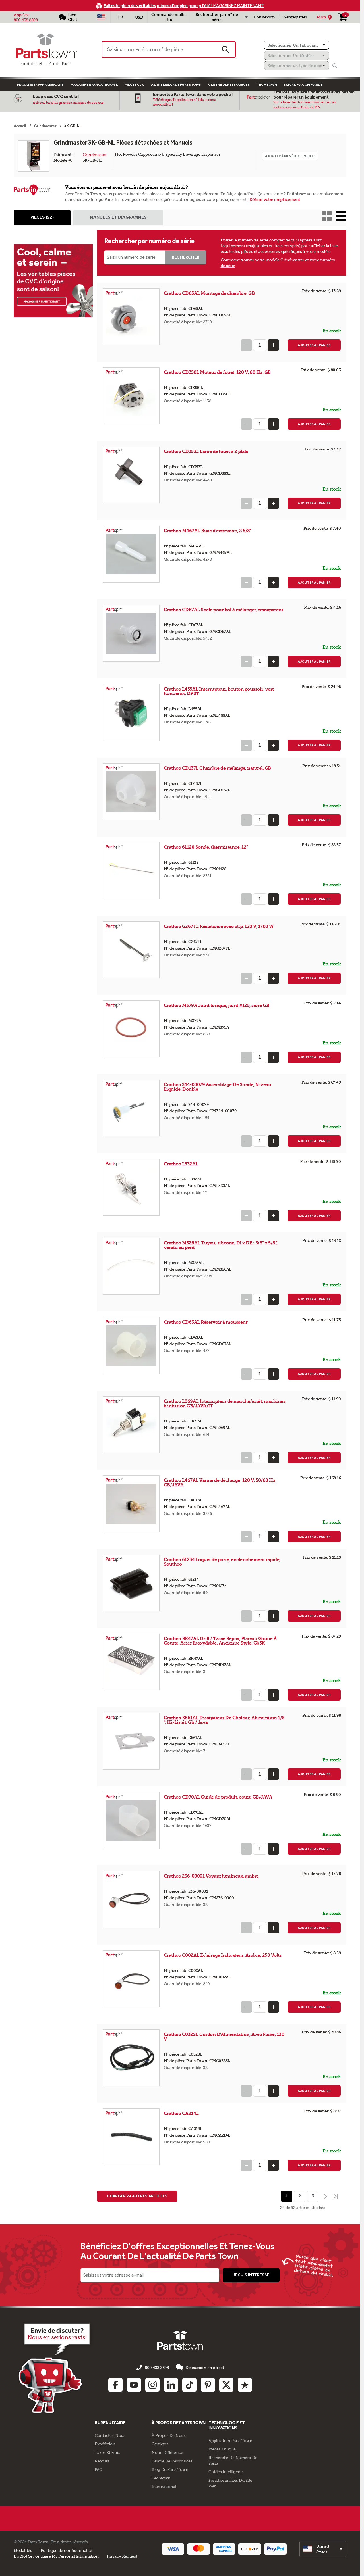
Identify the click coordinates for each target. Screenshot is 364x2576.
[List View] (341, 216)
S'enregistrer (295, 17)
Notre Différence (167, 2452)
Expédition (105, 2444)
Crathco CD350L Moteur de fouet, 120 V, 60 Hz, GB (217, 372)
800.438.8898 (26, 20)
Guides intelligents (226, 2472)
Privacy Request (122, 2556)
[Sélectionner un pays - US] (101, 17)
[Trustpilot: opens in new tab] (245, 2385)
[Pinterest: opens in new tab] (208, 2385)
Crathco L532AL (182, 1164)
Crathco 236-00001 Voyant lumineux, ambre (211, 1876)
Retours (102, 2461)
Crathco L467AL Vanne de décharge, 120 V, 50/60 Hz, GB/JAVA (220, 1483)
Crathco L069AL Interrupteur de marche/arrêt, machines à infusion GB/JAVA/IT (225, 1404)
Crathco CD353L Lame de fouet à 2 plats (206, 451)
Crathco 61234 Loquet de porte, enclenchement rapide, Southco (222, 1562)
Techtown (161, 2478)
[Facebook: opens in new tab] (115, 2385)
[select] (323, 2549)
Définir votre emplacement (275, 200)
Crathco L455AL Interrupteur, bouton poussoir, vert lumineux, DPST (219, 691)
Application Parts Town (230, 2441)
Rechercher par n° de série (217, 17)
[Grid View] (327, 216)
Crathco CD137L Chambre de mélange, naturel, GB (217, 768)
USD (139, 17)
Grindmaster (95, 155)
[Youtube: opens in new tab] (134, 2385)
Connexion (264, 17)
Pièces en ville (222, 2449)
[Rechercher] (335, 66)
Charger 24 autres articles (137, 2196)
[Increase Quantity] (273, 345)
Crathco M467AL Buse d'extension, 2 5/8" (208, 531)
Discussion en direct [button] (205, 2368)
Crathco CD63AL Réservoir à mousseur (206, 1322)
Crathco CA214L (182, 2113)
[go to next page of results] (325, 2196)
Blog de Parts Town (170, 2469)
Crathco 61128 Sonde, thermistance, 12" (206, 847)
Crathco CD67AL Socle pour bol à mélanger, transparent (224, 610)
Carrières (160, 2444)
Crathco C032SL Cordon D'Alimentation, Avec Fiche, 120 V (224, 2037)
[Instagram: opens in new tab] (152, 2385)
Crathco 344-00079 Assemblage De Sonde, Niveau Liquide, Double (218, 1087)
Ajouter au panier (314, 345)
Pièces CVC (134, 85)
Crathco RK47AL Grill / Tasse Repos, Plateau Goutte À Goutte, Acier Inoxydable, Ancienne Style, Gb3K (220, 1641)
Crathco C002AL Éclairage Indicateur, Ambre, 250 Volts (223, 1955)
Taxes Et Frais (107, 2452)
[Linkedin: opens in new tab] (171, 2385)
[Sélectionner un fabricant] (297, 45)
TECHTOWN (267, 85)
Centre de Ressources (229, 85)
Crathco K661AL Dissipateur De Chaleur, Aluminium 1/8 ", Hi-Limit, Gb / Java (224, 1720)
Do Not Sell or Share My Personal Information (56, 2556)
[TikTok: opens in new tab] (189, 2385)
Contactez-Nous (110, 2435)
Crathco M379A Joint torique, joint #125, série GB (217, 1005)
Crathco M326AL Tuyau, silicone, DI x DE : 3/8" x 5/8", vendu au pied (221, 1245)
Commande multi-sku (169, 17)
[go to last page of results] (336, 2196)
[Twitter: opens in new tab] (226, 2385)
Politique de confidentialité (66, 2550)
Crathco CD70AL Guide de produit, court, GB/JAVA (218, 1797)
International (164, 2487)
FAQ (99, 2469)
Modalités (23, 2550)
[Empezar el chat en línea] (56, 2368)
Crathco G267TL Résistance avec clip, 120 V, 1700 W (219, 926)
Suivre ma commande (303, 85)
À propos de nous (168, 2435)
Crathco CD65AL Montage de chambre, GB (209, 293)
